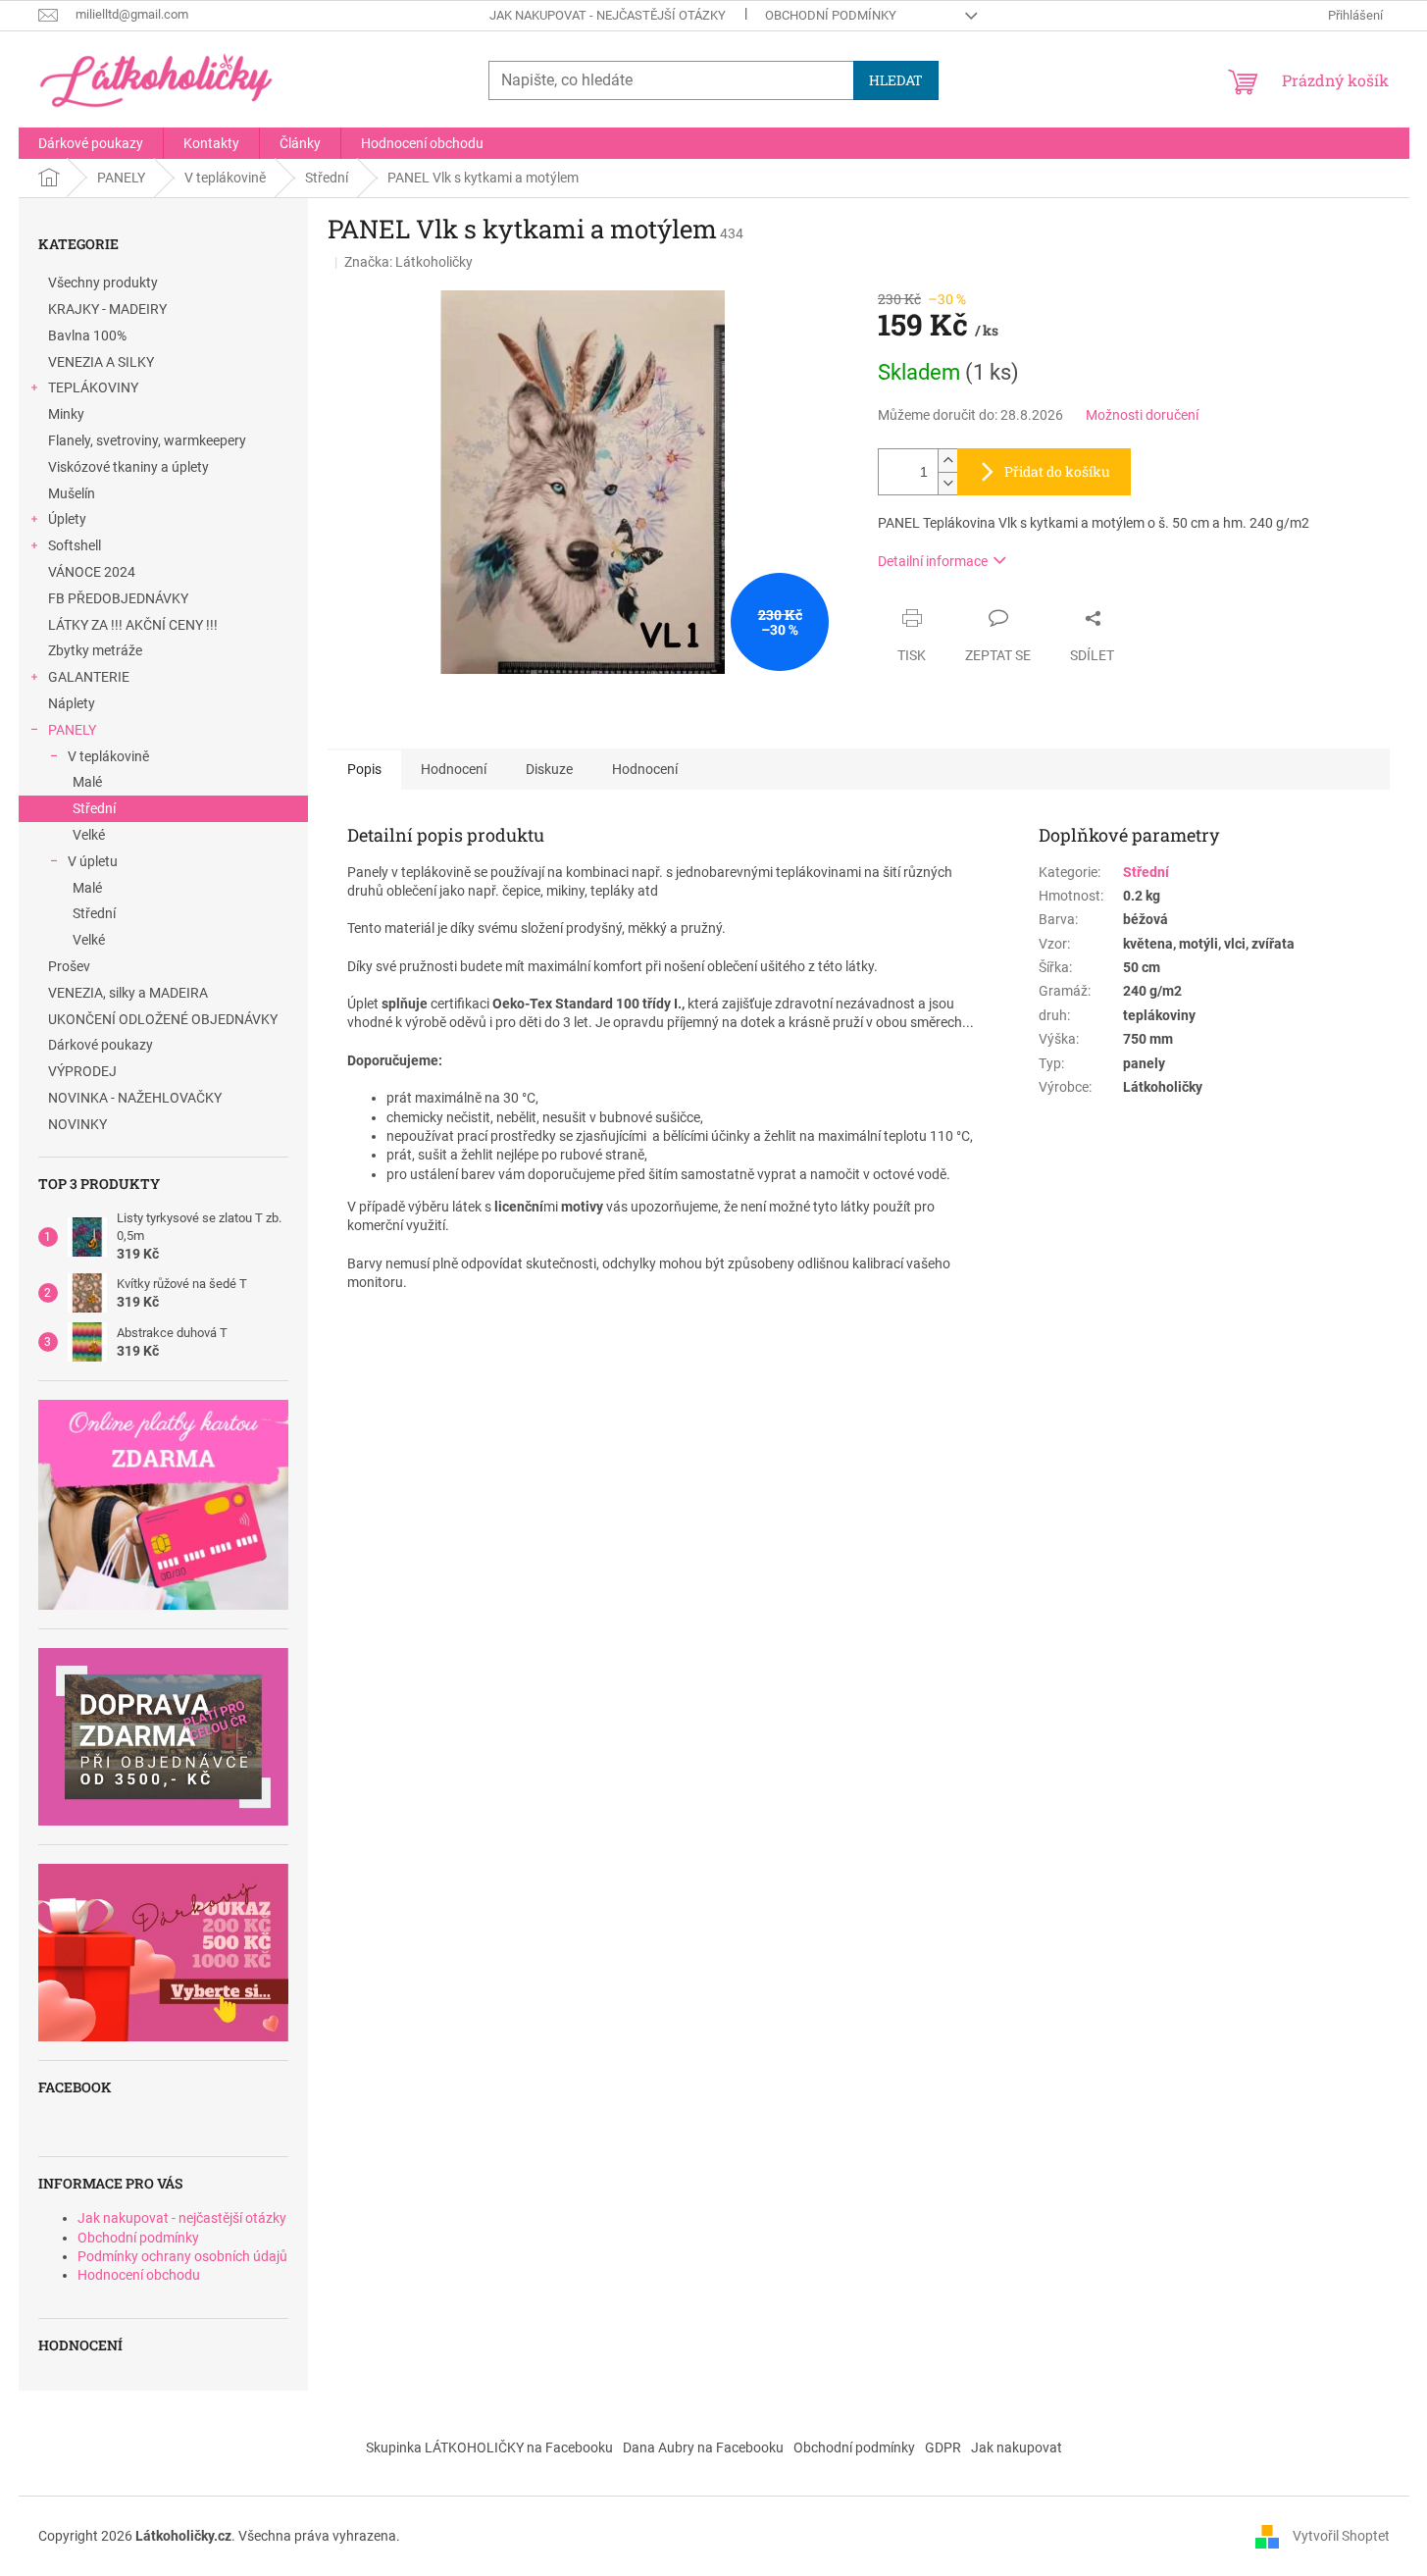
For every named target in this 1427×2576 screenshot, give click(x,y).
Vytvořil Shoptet (1341, 2536)
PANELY (72, 730)
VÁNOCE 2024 (92, 572)
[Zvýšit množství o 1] (947, 461)
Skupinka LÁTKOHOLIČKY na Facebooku (489, 2447)
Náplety (72, 703)
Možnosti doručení (1142, 415)
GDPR (943, 2447)
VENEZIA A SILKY (101, 362)
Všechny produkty (103, 283)
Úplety (67, 519)
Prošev (69, 966)
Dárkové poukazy (101, 1045)
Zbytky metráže (95, 650)
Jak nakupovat (1017, 2447)
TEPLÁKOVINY (93, 387)
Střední (94, 808)
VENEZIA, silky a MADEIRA (128, 993)
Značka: (408, 262)
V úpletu (93, 861)
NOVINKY (77, 1124)
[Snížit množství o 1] (947, 483)
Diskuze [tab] (549, 769)
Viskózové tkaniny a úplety (128, 467)
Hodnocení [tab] (454, 769)
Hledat (896, 80)
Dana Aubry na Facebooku (703, 2447)
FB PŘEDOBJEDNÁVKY (118, 598)
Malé (87, 782)
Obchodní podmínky (831, 15)
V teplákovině (108, 756)
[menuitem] (91, 143)
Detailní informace (933, 561)
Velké (89, 835)
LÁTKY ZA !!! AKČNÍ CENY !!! (133, 625)
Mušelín (72, 493)
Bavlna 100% (87, 335)
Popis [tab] (364, 769)
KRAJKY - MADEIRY (107, 309)
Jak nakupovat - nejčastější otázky (608, 15)
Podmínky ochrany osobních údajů (182, 2256)
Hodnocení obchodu (139, 2275)
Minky (66, 414)
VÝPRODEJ (82, 1071)
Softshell (75, 545)
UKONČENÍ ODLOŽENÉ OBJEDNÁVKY (163, 1019)
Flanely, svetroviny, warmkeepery (147, 440)
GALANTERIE (89, 677)
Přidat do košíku (1057, 471)
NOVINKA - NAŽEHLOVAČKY (135, 1098)
